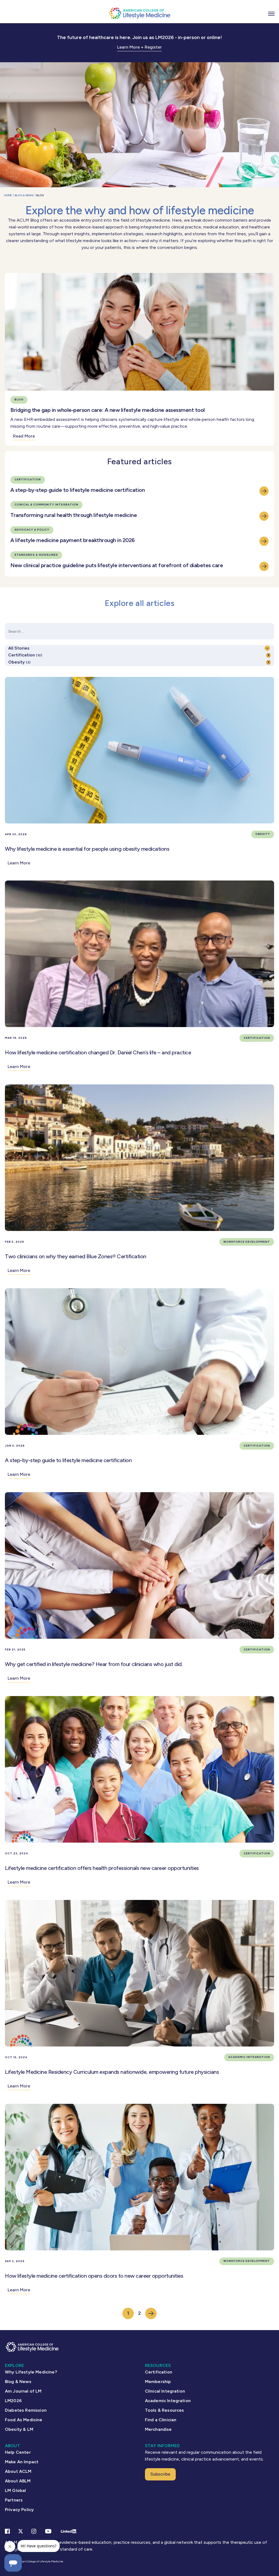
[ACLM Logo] (139, 13)
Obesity (19, 662)
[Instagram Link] (34, 2531)
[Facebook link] (7, 2531)
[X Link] (21, 2531)
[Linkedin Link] (69, 2531)
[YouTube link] (48, 2531)
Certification (25, 655)
